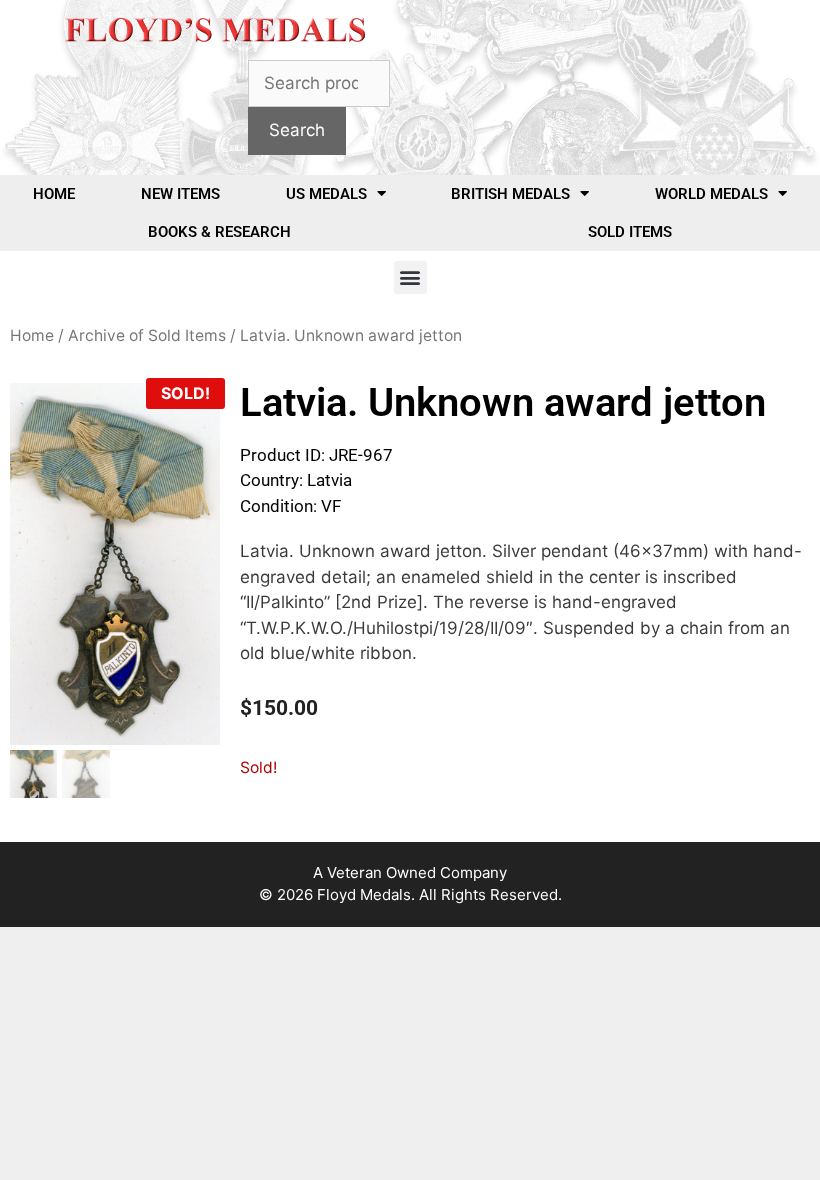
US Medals (326, 194)
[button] (410, 277)
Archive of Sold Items (147, 335)
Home (54, 194)
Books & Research (219, 232)
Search (297, 130)
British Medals (510, 194)
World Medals (711, 194)
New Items (180, 194)
